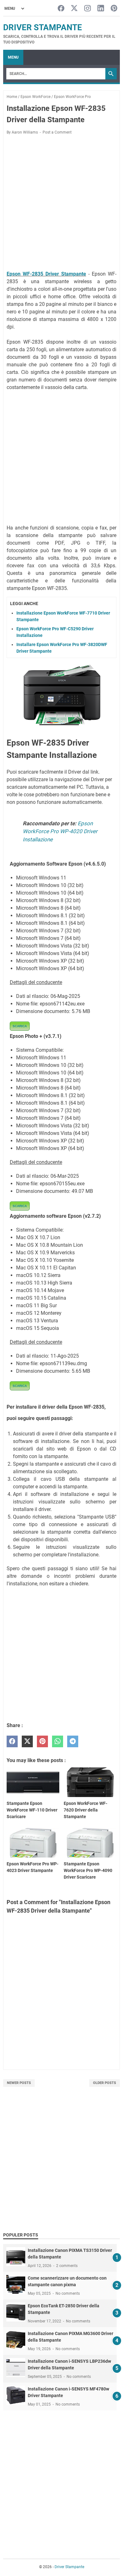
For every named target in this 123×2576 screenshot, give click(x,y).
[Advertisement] (61, 204)
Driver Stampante (43, 27)
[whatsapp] (58, 1741)
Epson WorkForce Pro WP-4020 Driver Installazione (60, 831)
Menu (13, 57)
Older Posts (105, 2083)
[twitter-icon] (74, 9)
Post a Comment (57, 132)
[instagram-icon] (88, 9)
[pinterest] (42, 1741)
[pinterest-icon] (114, 9)
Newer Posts (19, 2083)
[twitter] (27, 1741)
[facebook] (12, 1741)
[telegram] (73, 1741)
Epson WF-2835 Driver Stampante (46, 274)
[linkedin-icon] (101, 9)
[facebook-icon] (61, 9)
